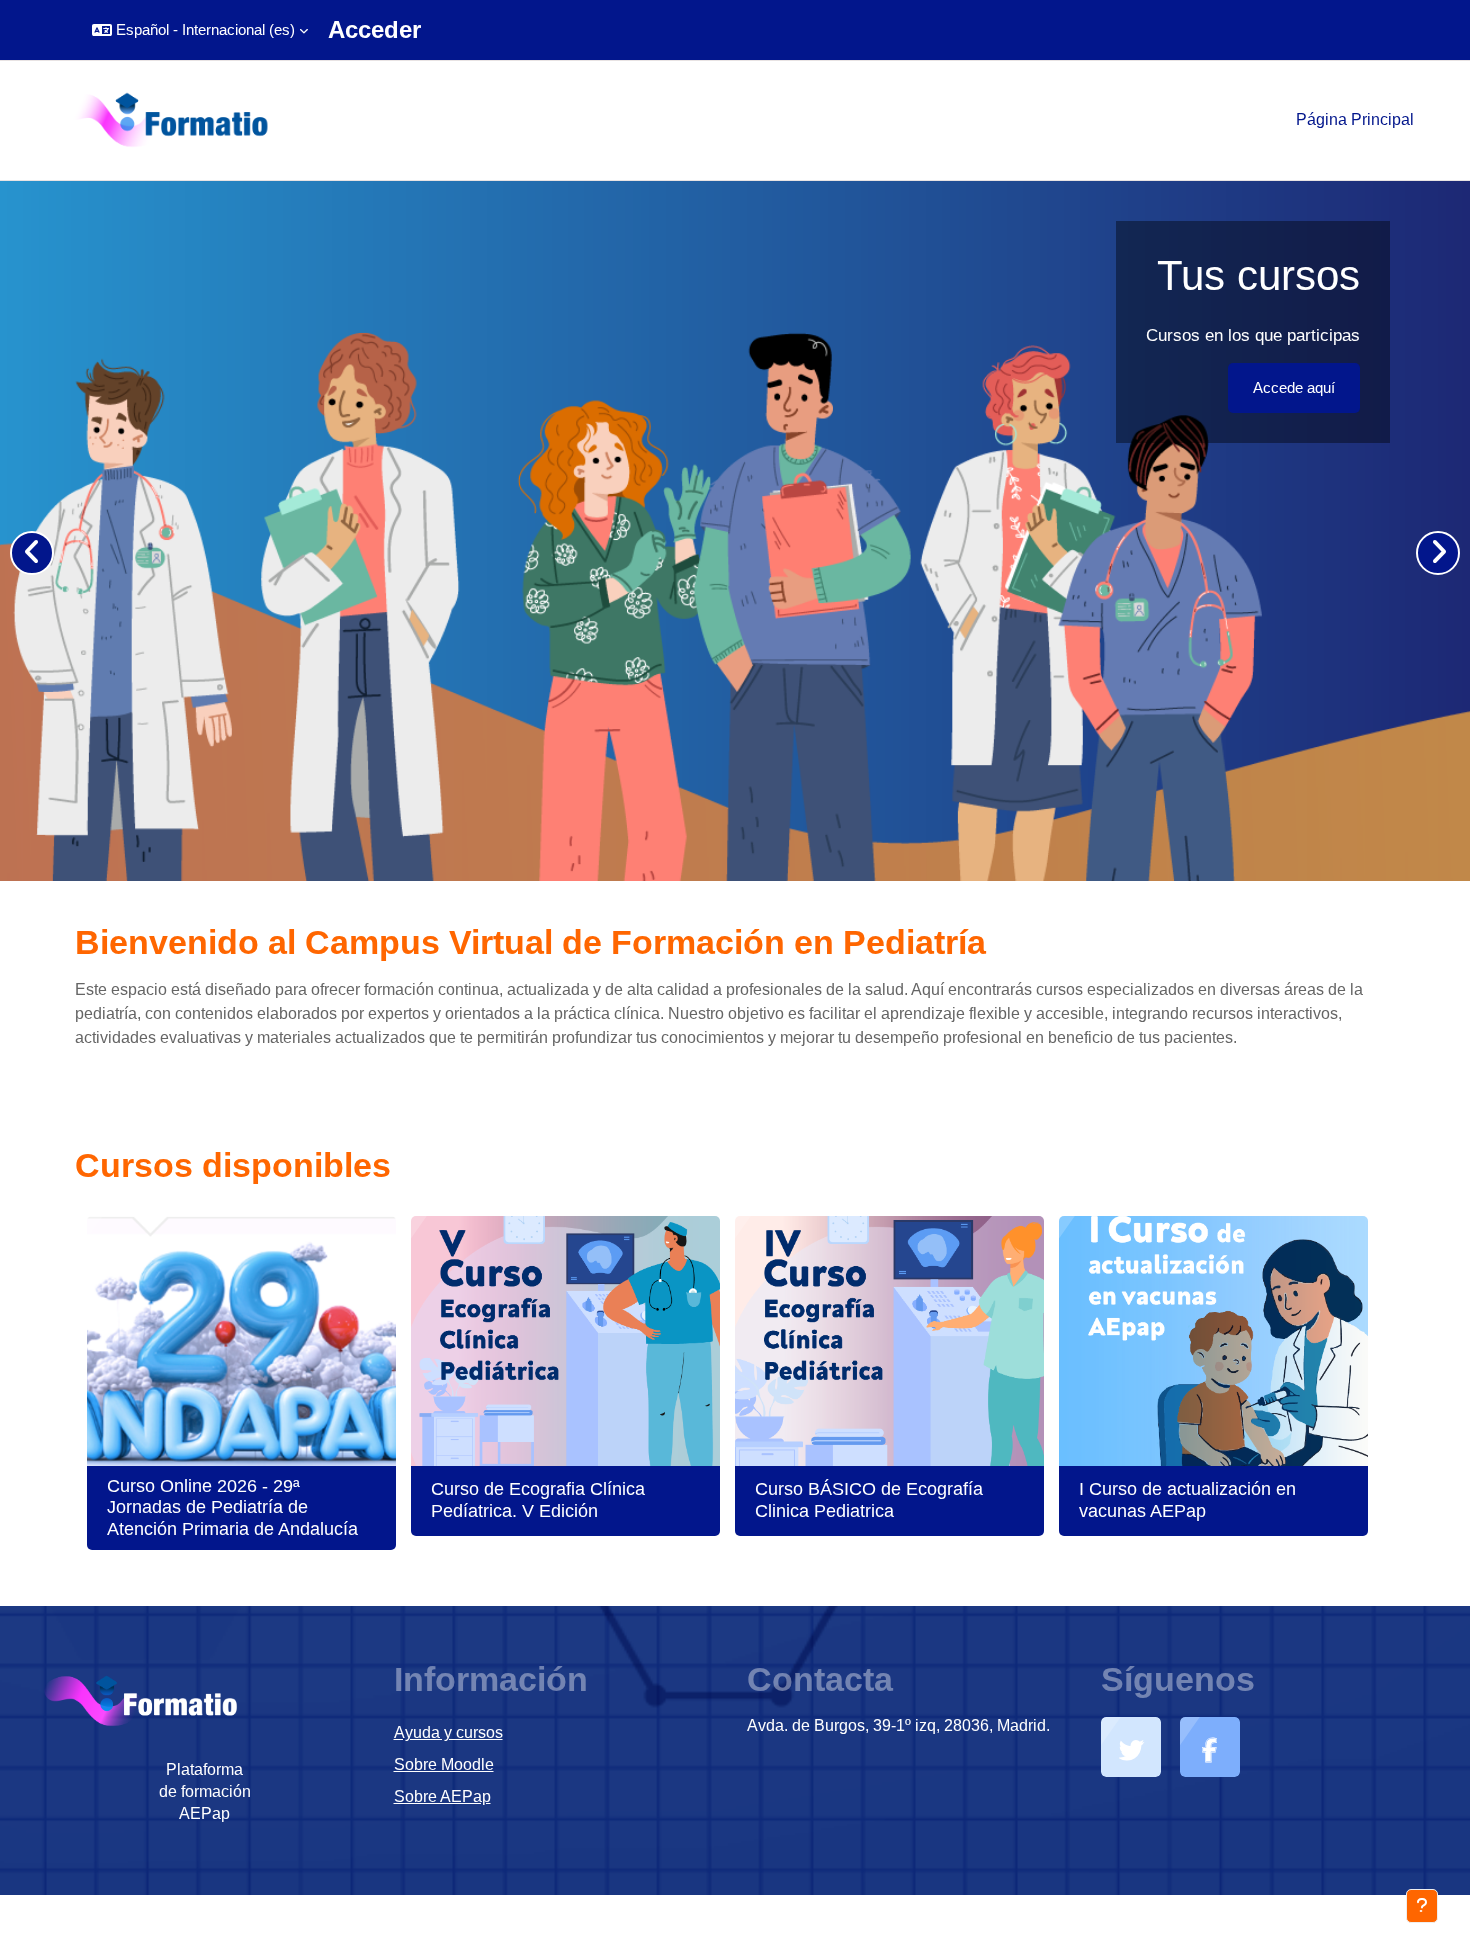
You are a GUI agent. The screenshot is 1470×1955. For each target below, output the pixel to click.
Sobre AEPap (442, 1796)
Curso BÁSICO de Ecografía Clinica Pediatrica (869, 1500)
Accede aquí (1293, 387)
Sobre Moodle (444, 1764)
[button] (200, 30)
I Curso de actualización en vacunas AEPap (1187, 1500)
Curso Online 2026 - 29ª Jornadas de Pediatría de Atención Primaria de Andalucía (232, 1507)
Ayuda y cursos (448, 1732)
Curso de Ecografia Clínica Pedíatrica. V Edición (538, 1500)
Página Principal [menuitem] (1355, 119)
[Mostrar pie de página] (1422, 1906)
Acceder (374, 29)
